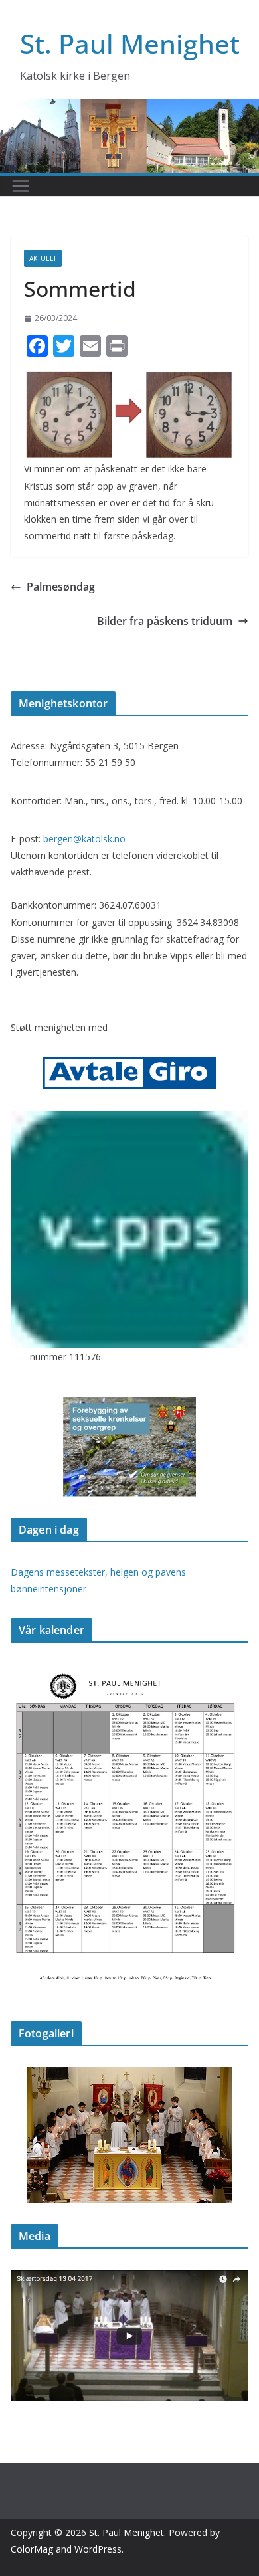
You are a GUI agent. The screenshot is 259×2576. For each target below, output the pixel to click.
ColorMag (32, 2549)
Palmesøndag (61, 587)
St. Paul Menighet (130, 44)
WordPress (98, 2549)
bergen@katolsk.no (84, 839)
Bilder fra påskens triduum (165, 621)
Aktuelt (43, 258)
